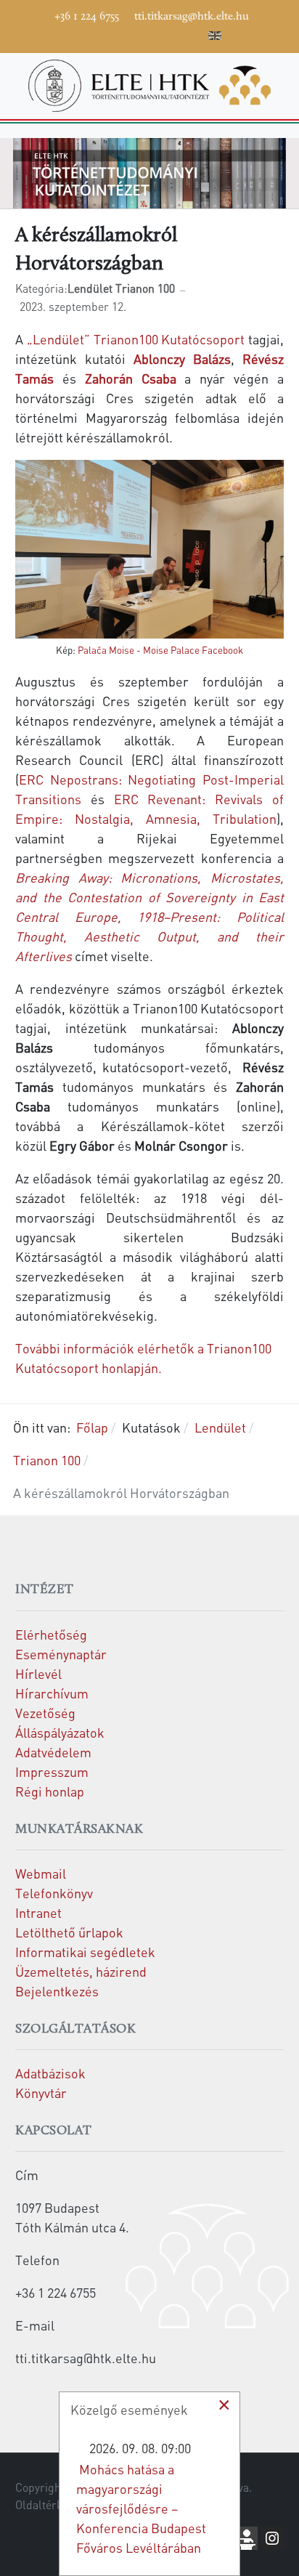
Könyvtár (41, 2093)
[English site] (215, 38)
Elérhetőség (51, 1634)
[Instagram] (150, 33)
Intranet (38, 1912)
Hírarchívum (52, 1693)
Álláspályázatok (60, 1732)
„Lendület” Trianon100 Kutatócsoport (136, 339)
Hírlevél (38, 1673)
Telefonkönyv (54, 1893)
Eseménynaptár (61, 1654)
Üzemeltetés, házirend (81, 1971)
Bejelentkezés (57, 1991)
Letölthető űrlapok (69, 1932)
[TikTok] (172, 33)
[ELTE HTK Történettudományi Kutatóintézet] (149, 84)
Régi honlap (50, 1791)
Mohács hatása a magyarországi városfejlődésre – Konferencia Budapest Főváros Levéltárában (141, 2508)
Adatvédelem (53, 1752)
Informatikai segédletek (85, 1952)
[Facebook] (85, 33)
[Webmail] (194, 33)
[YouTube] (128, 33)
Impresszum (52, 1771)
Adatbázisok (50, 2073)
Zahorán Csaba (131, 378)
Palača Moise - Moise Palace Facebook (160, 650)
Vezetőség (45, 1713)
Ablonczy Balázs (182, 359)
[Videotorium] (107, 33)
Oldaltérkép (45, 2505)
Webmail (41, 1873)
